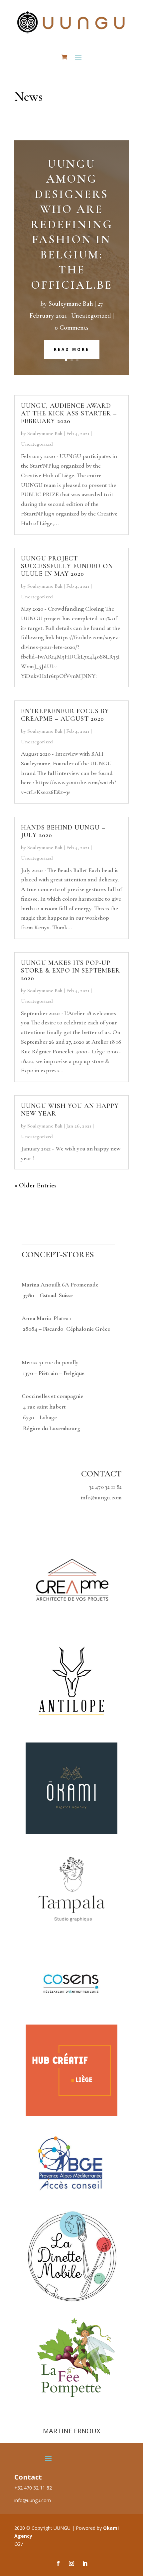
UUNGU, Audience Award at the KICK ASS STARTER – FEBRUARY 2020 (69, 413)
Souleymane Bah (71, 304)
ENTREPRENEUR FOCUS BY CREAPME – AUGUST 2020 (65, 715)
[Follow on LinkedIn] (85, 2563)
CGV (19, 2544)
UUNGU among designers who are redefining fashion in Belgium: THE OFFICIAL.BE (72, 225)
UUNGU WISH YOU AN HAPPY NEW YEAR (70, 1110)
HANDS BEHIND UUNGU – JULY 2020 (63, 831)
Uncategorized (91, 316)
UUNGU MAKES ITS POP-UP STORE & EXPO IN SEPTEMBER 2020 (71, 971)
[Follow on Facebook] (58, 2563)
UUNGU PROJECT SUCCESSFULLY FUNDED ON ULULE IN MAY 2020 (67, 566)
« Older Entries (35, 1185)
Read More (72, 349)
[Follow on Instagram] (71, 2563)
